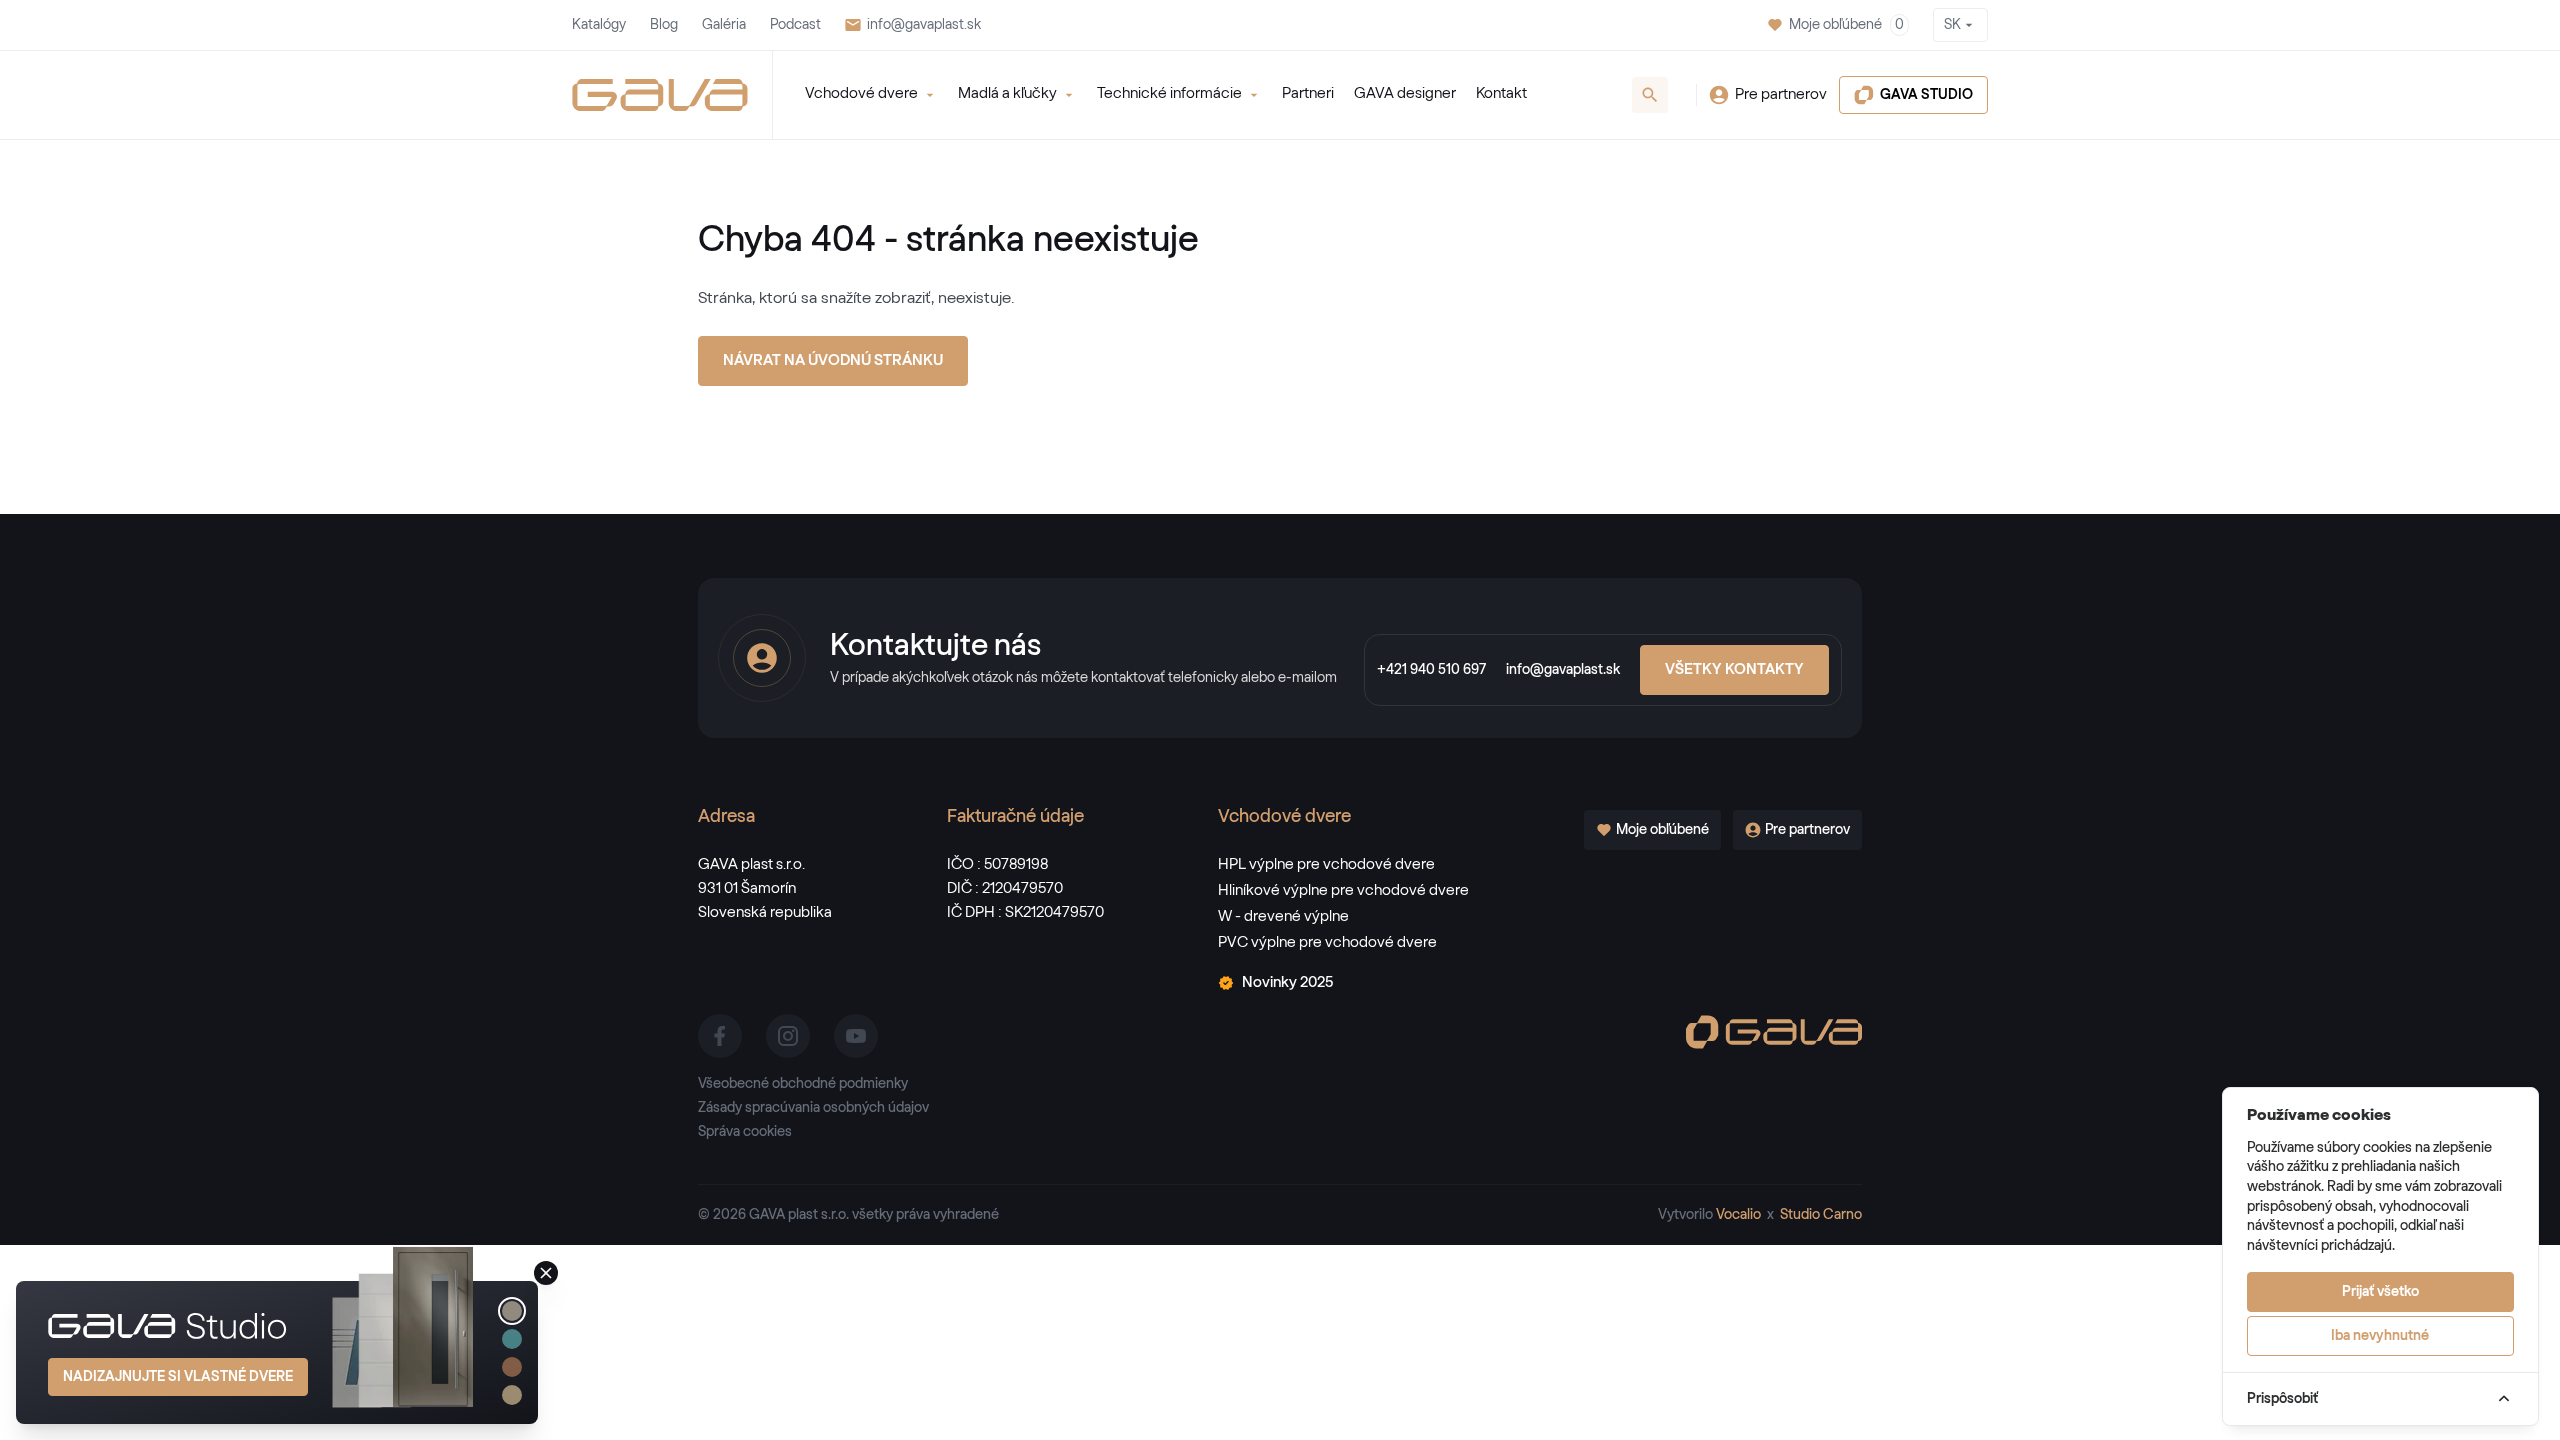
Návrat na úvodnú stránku (833, 360)
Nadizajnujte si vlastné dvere (178, 1377)
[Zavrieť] (546, 1273)
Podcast (795, 25)
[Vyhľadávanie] (1650, 95)
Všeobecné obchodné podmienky (803, 1084)
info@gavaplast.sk (924, 25)
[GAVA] (660, 95)
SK (1952, 25)
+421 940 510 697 (1431, 670)
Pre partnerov (1781, 94)
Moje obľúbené (1846, 25)
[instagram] (788, 1036)
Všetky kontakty (1734, 669)
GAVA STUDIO (1926, 95)
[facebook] (720, 1036)
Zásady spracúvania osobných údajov (813, 1108)
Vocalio (1738, 1215)
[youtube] (856, 1036)
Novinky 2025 (1287, 982)
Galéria (724, 25)
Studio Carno (1821, 1215)
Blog (664, 25)
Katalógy (599, 25)
